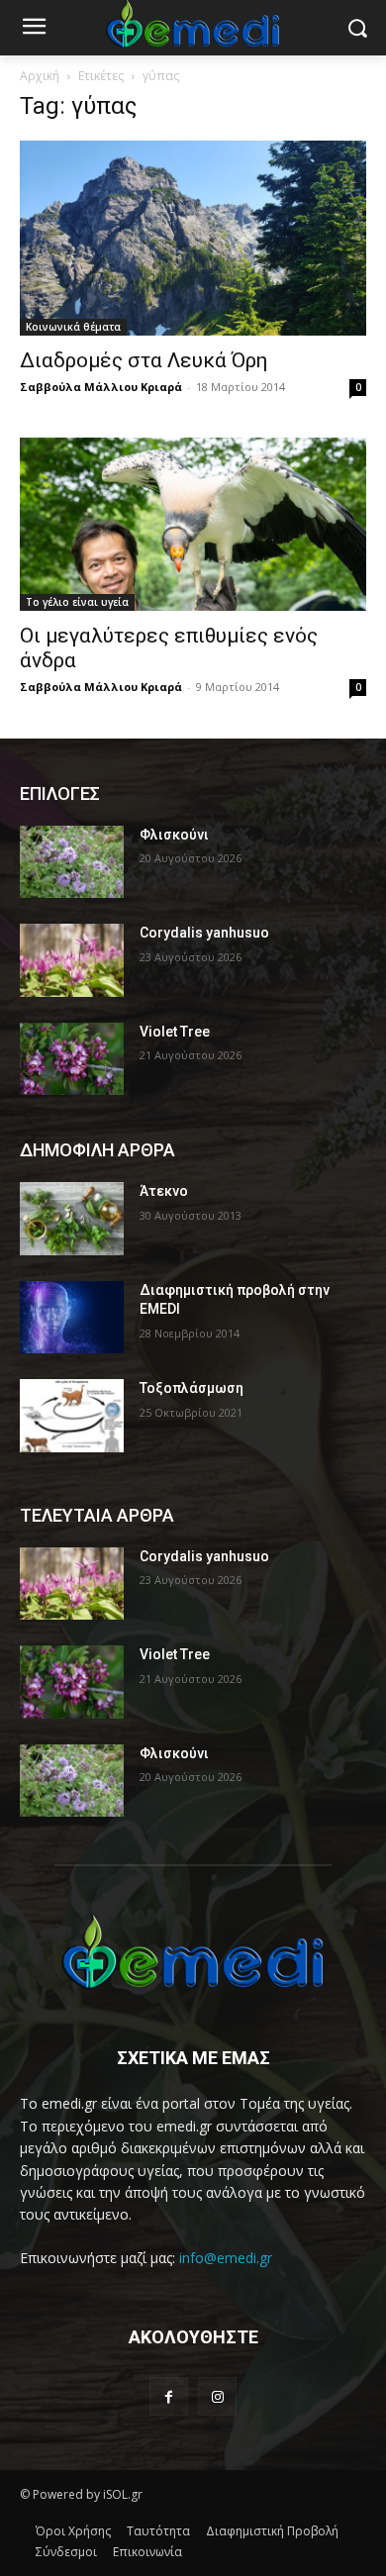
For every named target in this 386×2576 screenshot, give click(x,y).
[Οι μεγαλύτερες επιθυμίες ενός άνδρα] (193, 524)
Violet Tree (175, 1032)
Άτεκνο (164, 1191)
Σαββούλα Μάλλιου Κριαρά (101, 387)
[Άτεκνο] (72, 1219)
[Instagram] (217, 2396)
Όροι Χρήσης (73, 2531)
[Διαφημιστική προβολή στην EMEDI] (72, 1318)
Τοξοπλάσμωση (192, 1388)
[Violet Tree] (72, 1059)
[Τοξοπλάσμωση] (72, 1416)
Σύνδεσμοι (66, 2552)
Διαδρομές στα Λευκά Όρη (144, 360)
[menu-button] (34, 29)
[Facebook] (169, 2396)
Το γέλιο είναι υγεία (77, 602)
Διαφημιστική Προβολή (272, 2531)
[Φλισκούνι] (72, 862)
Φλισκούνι (174, 835)
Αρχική (40, 76)
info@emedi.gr (226, 2258)
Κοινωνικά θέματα (73, 327)
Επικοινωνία (147, 2552)
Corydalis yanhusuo (204, 933)
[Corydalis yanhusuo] (72, 960)
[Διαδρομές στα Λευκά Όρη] (193, 238)
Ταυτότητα (158, 2531)
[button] (357, 28)
